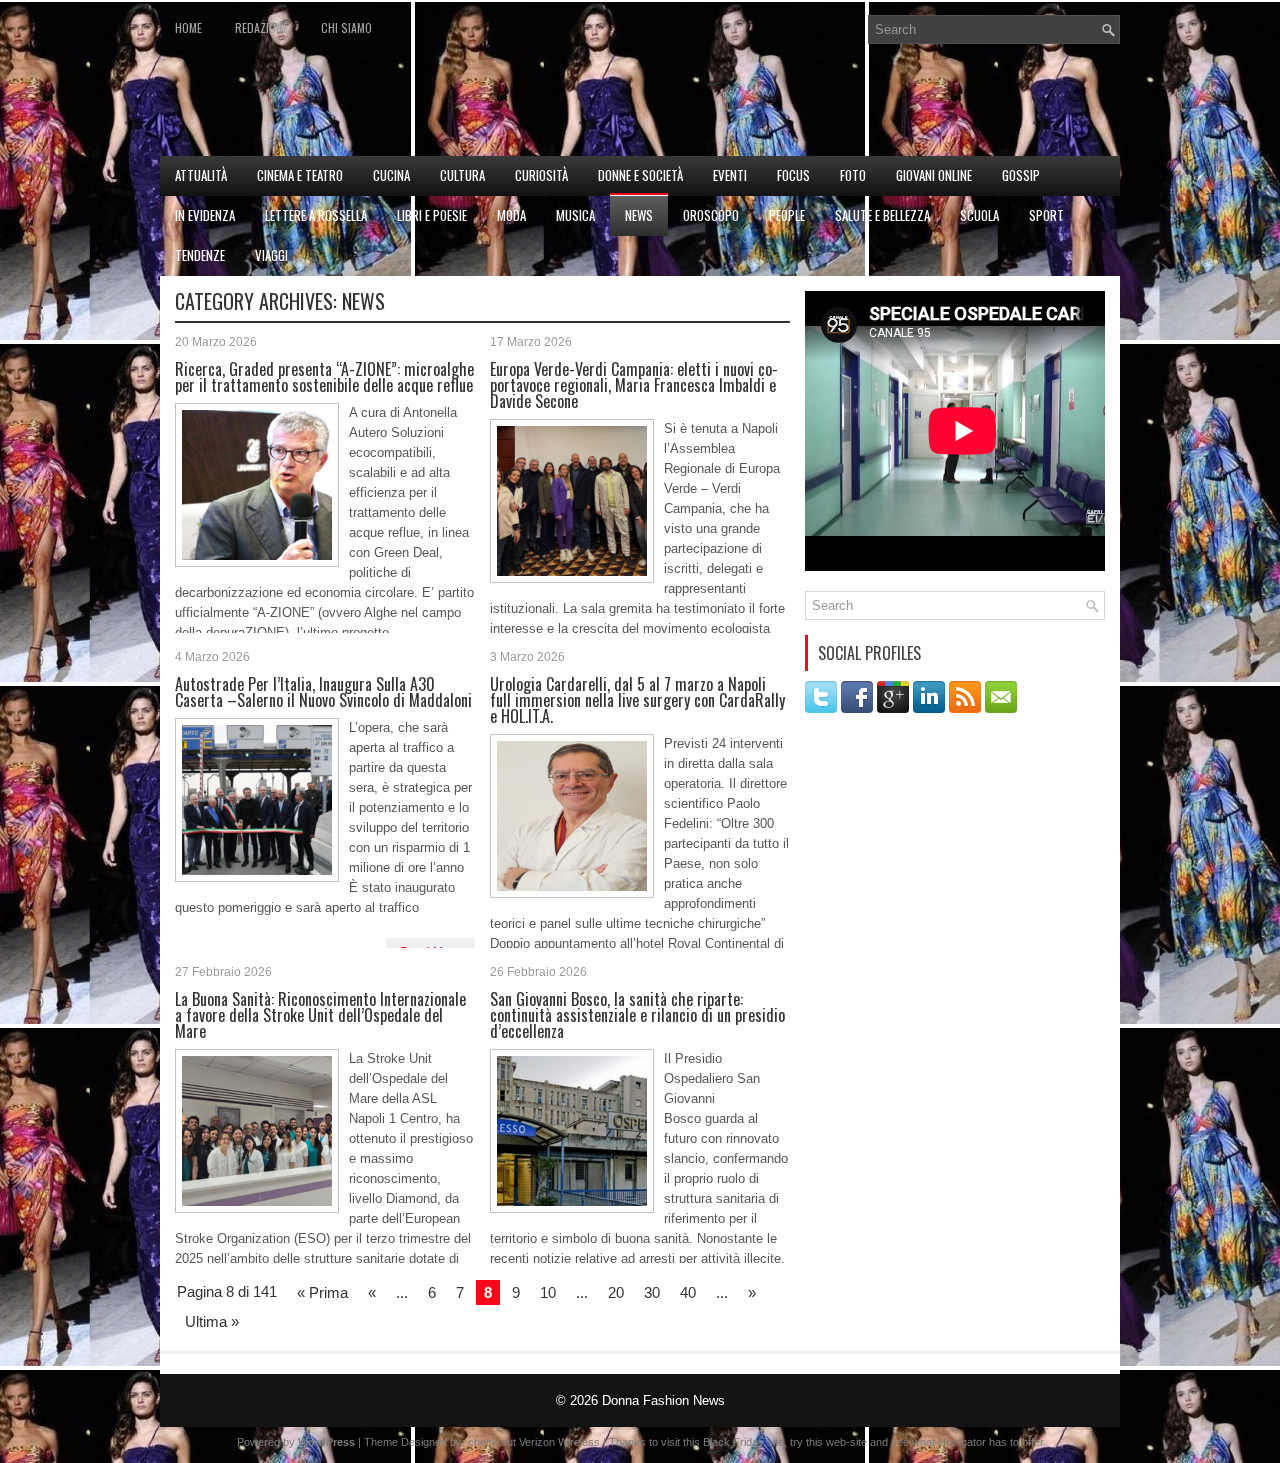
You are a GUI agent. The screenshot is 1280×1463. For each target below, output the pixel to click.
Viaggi (271, 255)
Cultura (462, 175)
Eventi (730, 175)
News (639, 215)
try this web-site (828, 1442)
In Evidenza (205, 215)
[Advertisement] (886, 106)
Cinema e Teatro (300, 175)
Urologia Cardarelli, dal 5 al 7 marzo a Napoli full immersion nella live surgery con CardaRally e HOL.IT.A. (637, 700)
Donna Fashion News (663, 1400)
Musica (575, 215)
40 (688, 1292)
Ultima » (212, 1321)
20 (616, 1292)
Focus (793, 175)
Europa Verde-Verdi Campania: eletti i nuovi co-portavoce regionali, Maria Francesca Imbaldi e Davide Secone (634, 385)
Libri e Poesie (432, 215)
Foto (853, 175)
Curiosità (541, 175)
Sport (1046, 215)
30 (652, 1292)
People (787, 215)
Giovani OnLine (934, 175)
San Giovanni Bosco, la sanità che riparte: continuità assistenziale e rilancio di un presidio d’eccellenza (637, 1015)
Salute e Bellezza (882, 215)
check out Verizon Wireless (534, 1442)
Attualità (201, 175)
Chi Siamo (346, 27)
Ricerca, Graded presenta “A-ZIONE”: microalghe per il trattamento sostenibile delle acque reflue (324, 377)
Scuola (979, 215)
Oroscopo (711, 215)
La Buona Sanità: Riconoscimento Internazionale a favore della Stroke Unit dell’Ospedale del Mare (320, 1015)
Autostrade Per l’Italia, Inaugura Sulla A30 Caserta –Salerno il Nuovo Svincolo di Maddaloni (323, 692)
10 (548, 1292)
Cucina (391, 175)
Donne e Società (640, 175)
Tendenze (200, 255)
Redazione (261, 27)
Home (188, 27)
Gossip (1021, 175)
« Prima (322, 1292)
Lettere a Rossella (316, 215)
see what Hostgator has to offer (967, 1442)
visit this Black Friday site (722, 1442)
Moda (511, 215)
